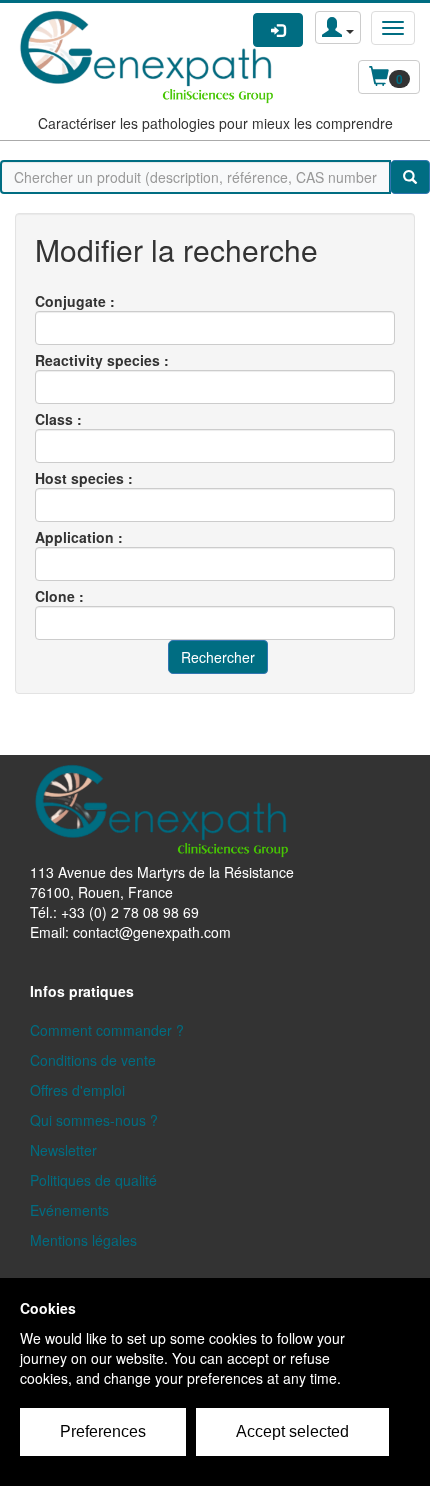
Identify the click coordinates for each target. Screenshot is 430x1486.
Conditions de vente (93, 1060)
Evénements (69, 1210)
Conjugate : (75, 301)
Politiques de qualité (93, 1180)
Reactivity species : (102, 360)
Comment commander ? (107, 1030)
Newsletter (63, 1150)
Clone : (59, 596)
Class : (58, 419)
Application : (79, 537)
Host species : (84, 478)
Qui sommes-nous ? (94, 1120)
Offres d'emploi (77, 1090)
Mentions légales (83, 1240)
